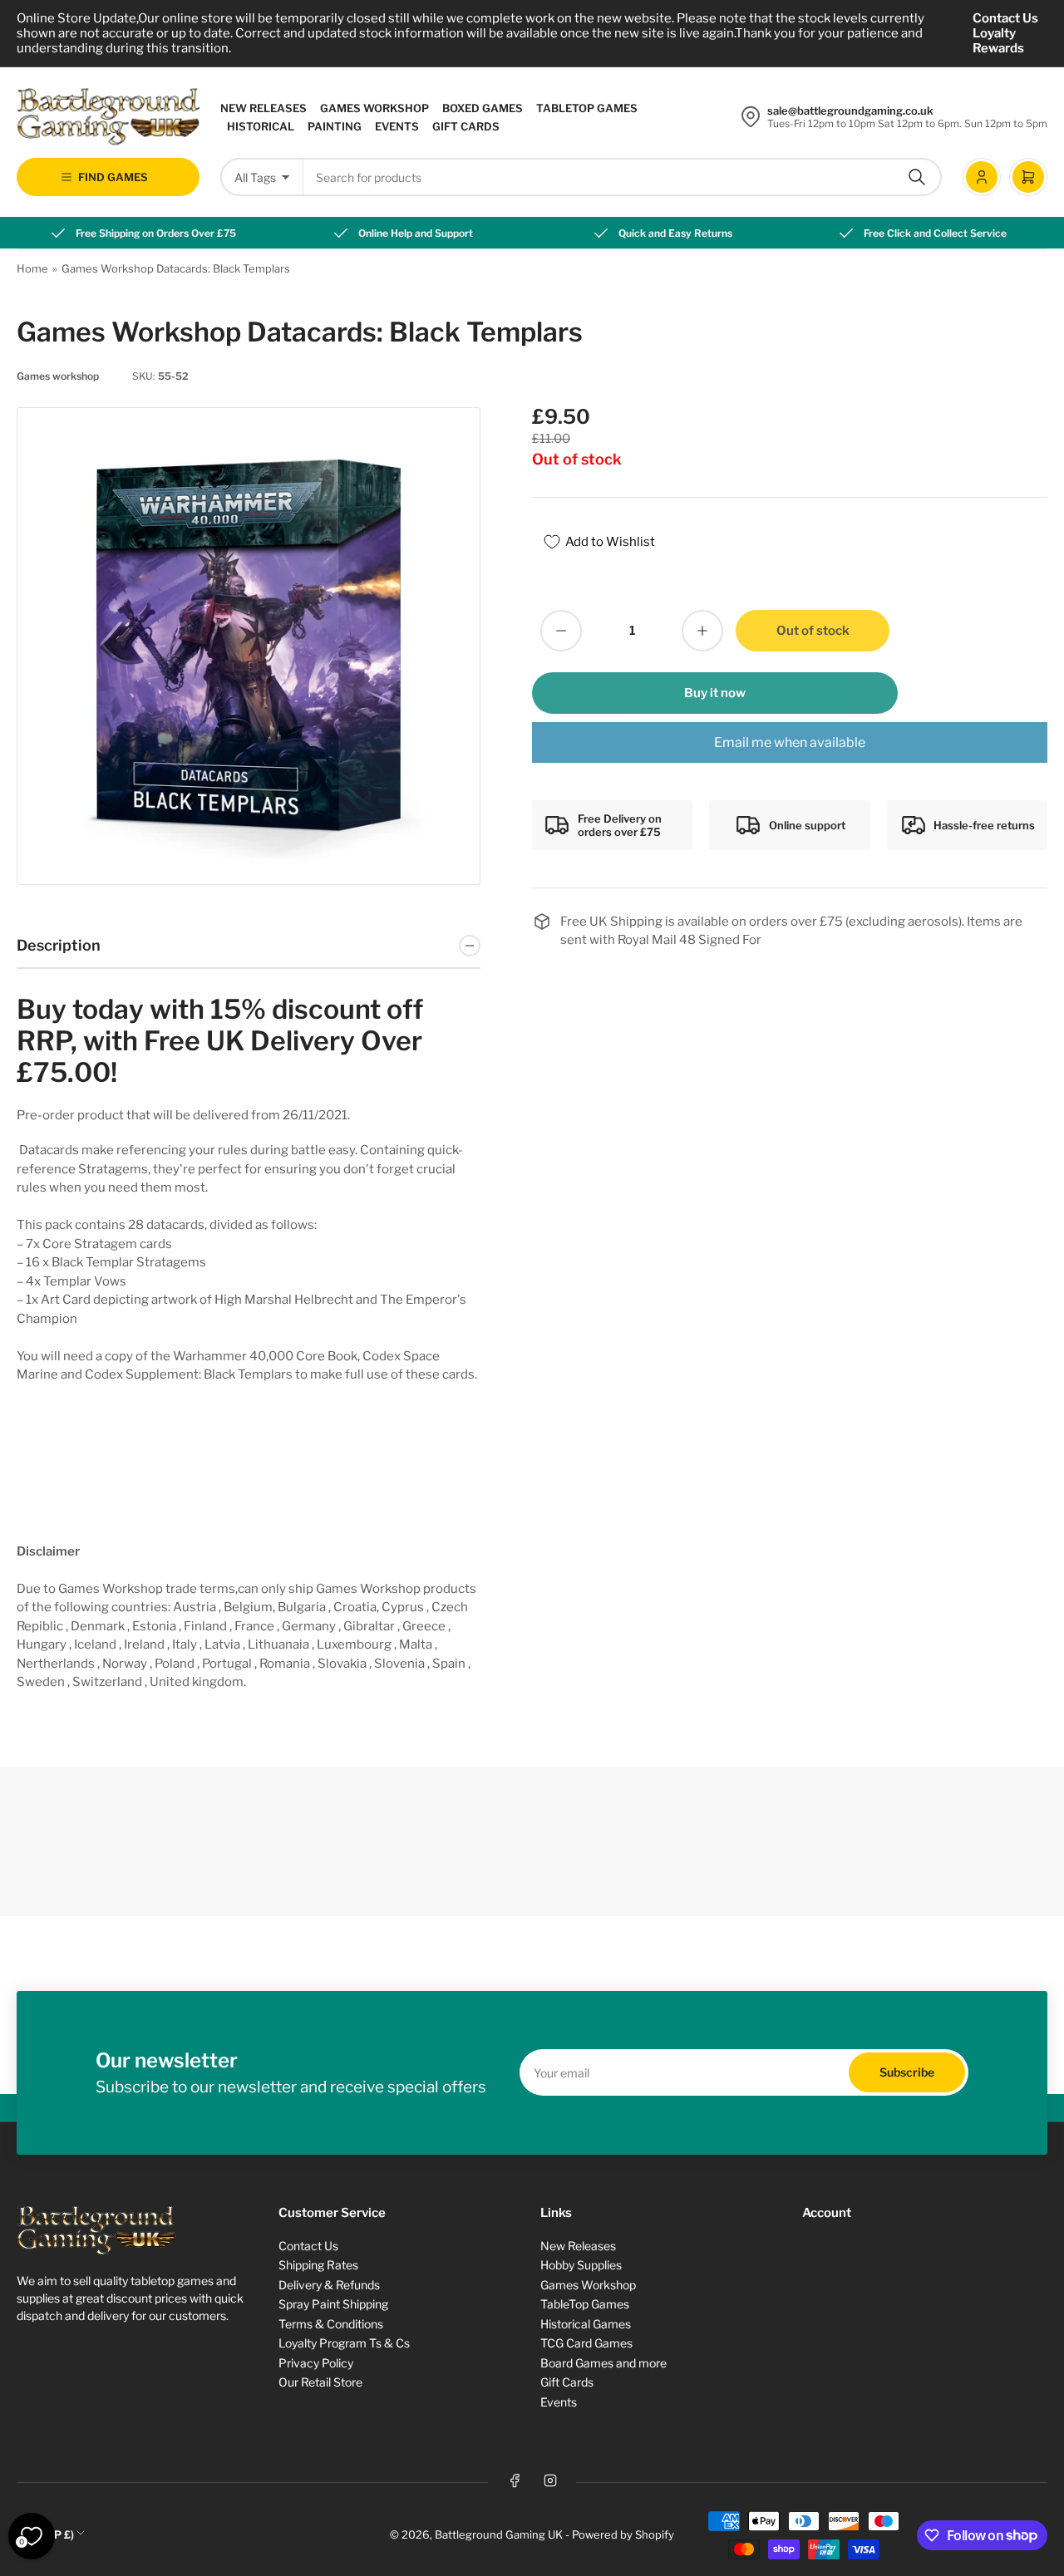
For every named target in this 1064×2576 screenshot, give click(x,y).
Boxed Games (483, 108)
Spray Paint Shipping (333, 2304)
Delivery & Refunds (329, 2285)
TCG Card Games (586, 2343)
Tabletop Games (587, 108)
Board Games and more (603, 2363)
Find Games (113, 177)
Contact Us (1005, 18)
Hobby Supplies (581, 2265)
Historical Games (586, 2324)
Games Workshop (374, 108)
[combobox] (623, 177)
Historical (261, 126)
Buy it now (715, 693)
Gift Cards (466, 126)
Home (32, 268)
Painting (335, 126)
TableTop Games (585, 2304)
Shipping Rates (318, 2265)
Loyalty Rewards (998, 41)
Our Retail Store (320, 2382)
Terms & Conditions (331, 2324)
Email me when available (790, 742)
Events (397, 126)
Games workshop (58, 376)
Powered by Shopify (623, 2534)
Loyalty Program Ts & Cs (344, 2343)
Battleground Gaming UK (499, 2534)
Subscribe (907, 2072)
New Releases (264, 108)
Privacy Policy (316, 2363)
